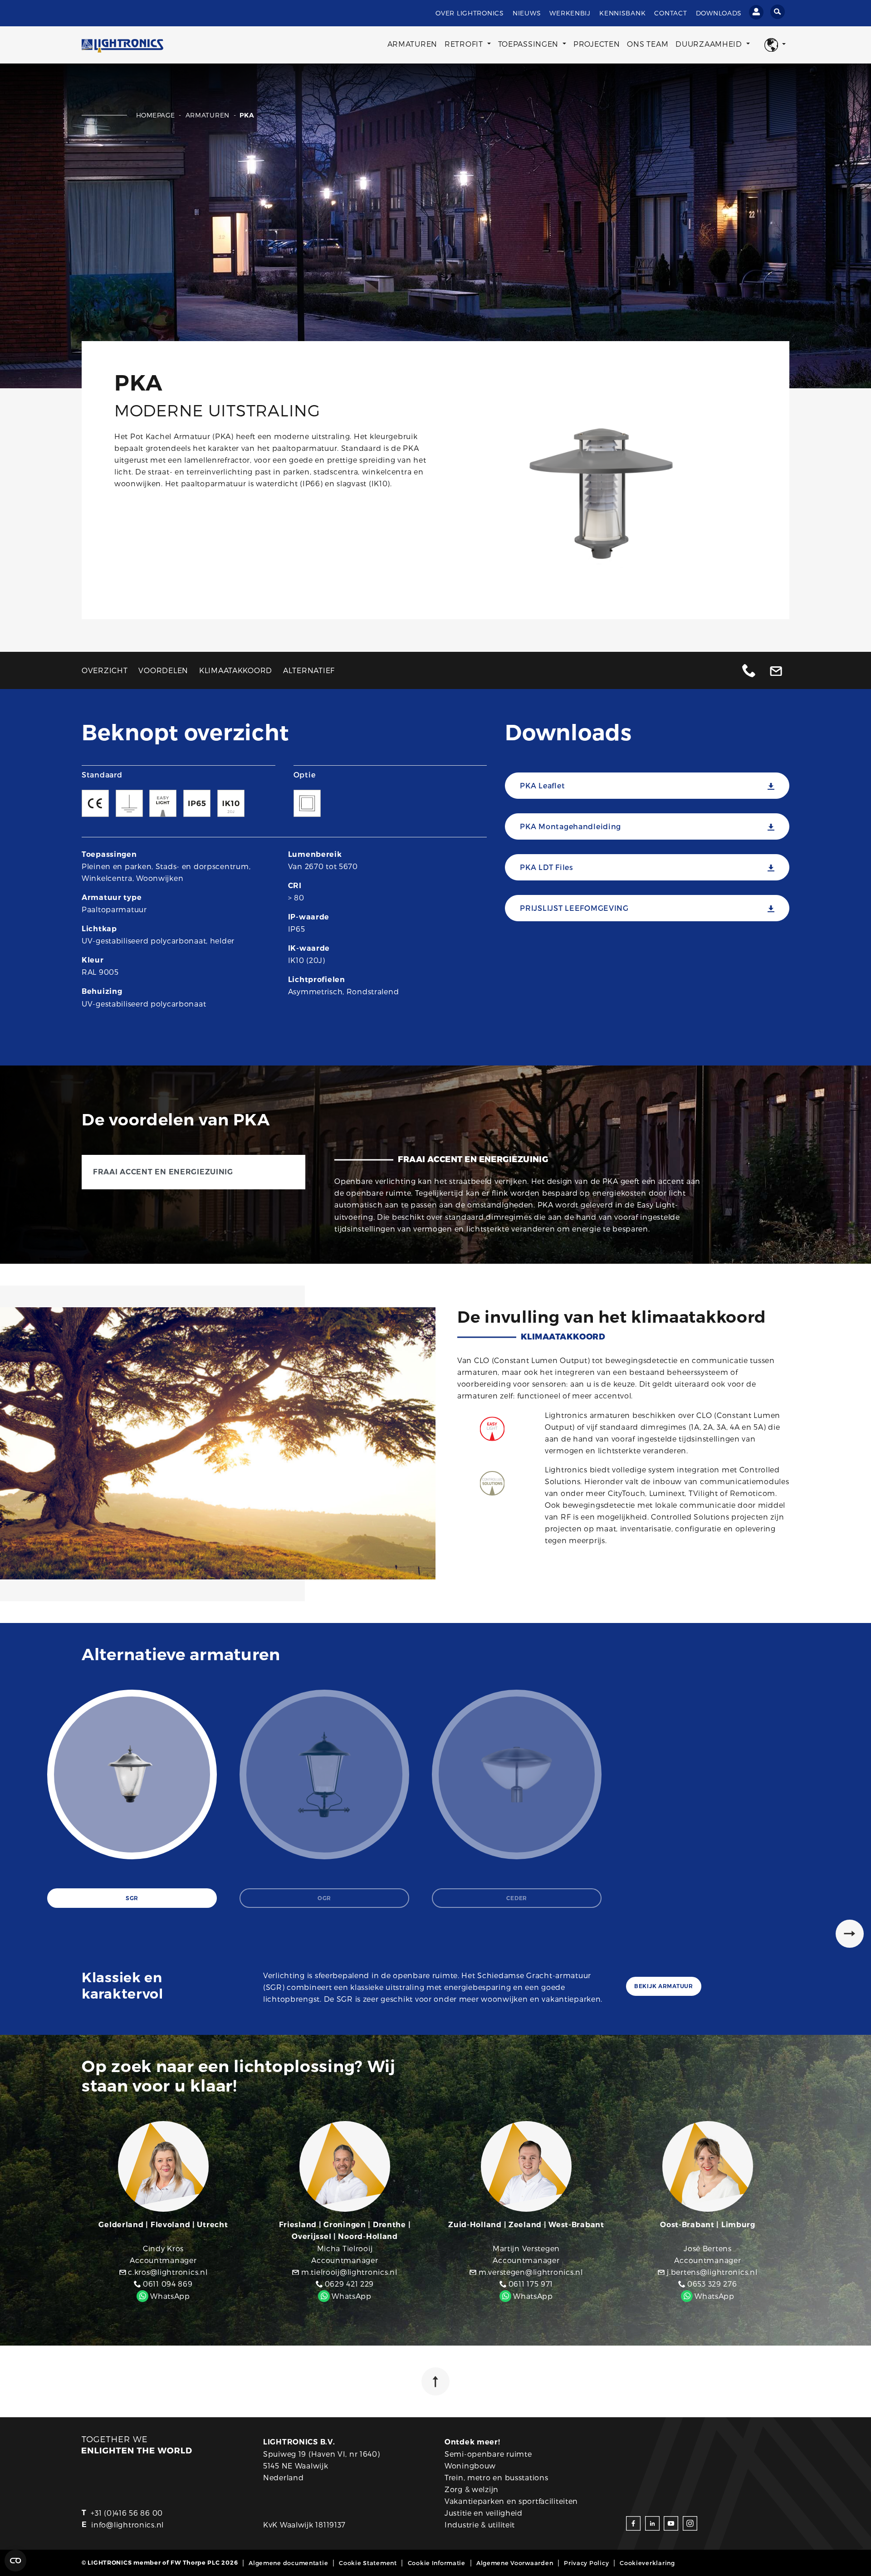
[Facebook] (633, 2523)
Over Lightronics (470, 13)
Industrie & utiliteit (480, 2525)
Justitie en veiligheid (484, 2513)
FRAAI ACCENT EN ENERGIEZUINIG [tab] (163, 1172)
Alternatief (309, 670)
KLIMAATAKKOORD (236, 670)
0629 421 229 (348, 2284)
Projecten (597, 44)
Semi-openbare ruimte (488, 2454)
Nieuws (527, 13)
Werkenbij (570, 13)
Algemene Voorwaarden (515, 2563)
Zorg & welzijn (472, 2489)
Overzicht (105, 670)
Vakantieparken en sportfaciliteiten (511, 2501)
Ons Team (648, 44)
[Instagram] (690, 2523)
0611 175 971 (530, 2284)
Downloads (719, 13)
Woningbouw (470, 2466)
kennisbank (622, 13)
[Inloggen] (756, 12)
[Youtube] (671, 2523)
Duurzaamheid (710, 44)
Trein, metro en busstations (496, 2477)
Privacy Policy (586, 2563)
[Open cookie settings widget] (15, 2561)
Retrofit (465, 44)
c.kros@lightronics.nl (167, 2272)
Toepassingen (529, 44)
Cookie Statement (368, 2563)
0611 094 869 (166, 2284)
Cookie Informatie (437, 2563)
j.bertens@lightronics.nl (711, 2272)
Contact (670, 13)
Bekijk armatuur (664, 1986)
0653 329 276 (711, 2284)
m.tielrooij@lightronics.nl (348, 2272)
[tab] (132, 1799)
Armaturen (412, 44)
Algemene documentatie (288, 2563)
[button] (775, 45)
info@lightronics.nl (127, 2525)
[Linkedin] (652, 2523)
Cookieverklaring (647, 2563)
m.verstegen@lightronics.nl (529, 2272)
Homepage (157, 115)
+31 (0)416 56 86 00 (127, 2513)
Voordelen (163, 670)
